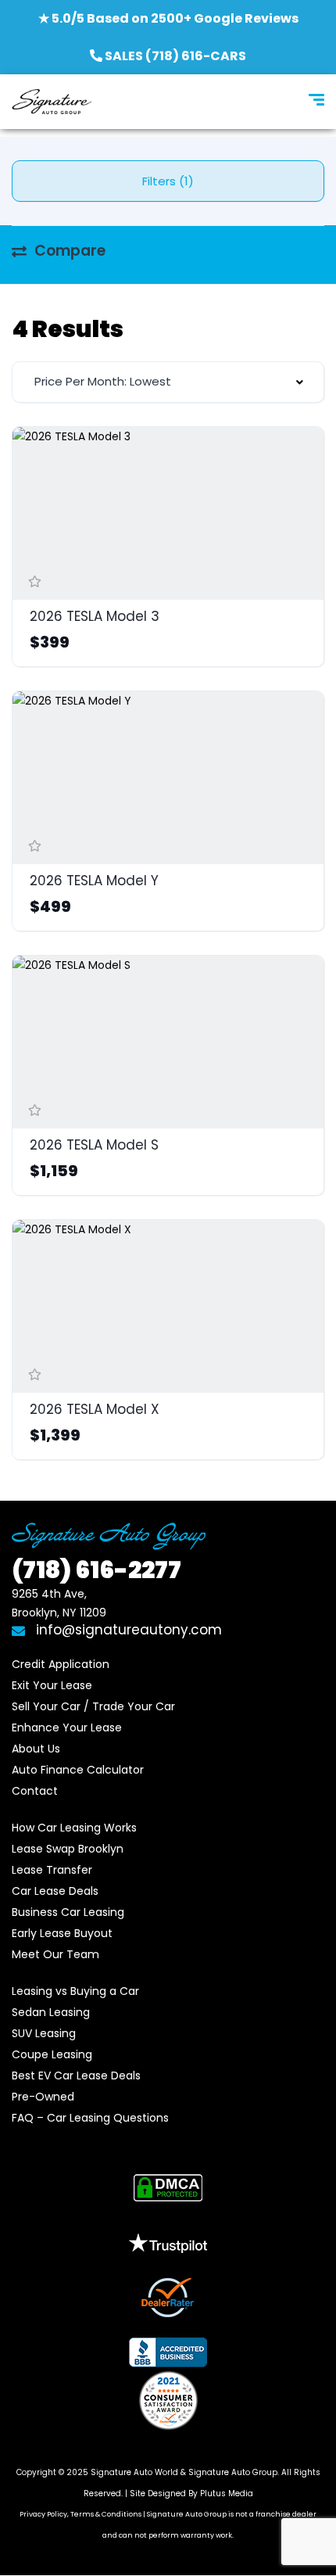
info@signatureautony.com (129, 1630)
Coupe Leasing (52, 2054)
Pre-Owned (43, 2097)
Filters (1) (168, 181)
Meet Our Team (55, 1954)
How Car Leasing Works (74, 1828)
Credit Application (61, 1664)
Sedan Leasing (51, 2012)
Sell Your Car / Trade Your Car (93, 1706)
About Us (36, 1749)
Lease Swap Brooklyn (68, 1849)
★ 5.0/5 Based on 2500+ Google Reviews (168, 18)
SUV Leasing (44, 2033)
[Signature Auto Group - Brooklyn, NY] (52, 102)
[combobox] (168, 382)
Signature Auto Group (233, 2472)
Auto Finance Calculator (78, 1770)
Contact (35, 1791)
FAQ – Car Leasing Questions (90, 2118)
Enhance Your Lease (67, 1727)
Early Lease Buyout (62, 1933)
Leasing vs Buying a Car (75, 1991)
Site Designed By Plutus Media (191, 2493)
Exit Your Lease (52, 1685)
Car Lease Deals (55, 1891)
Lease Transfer (52, 1870)
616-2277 (97, 1570)
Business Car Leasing (68, 1912)
